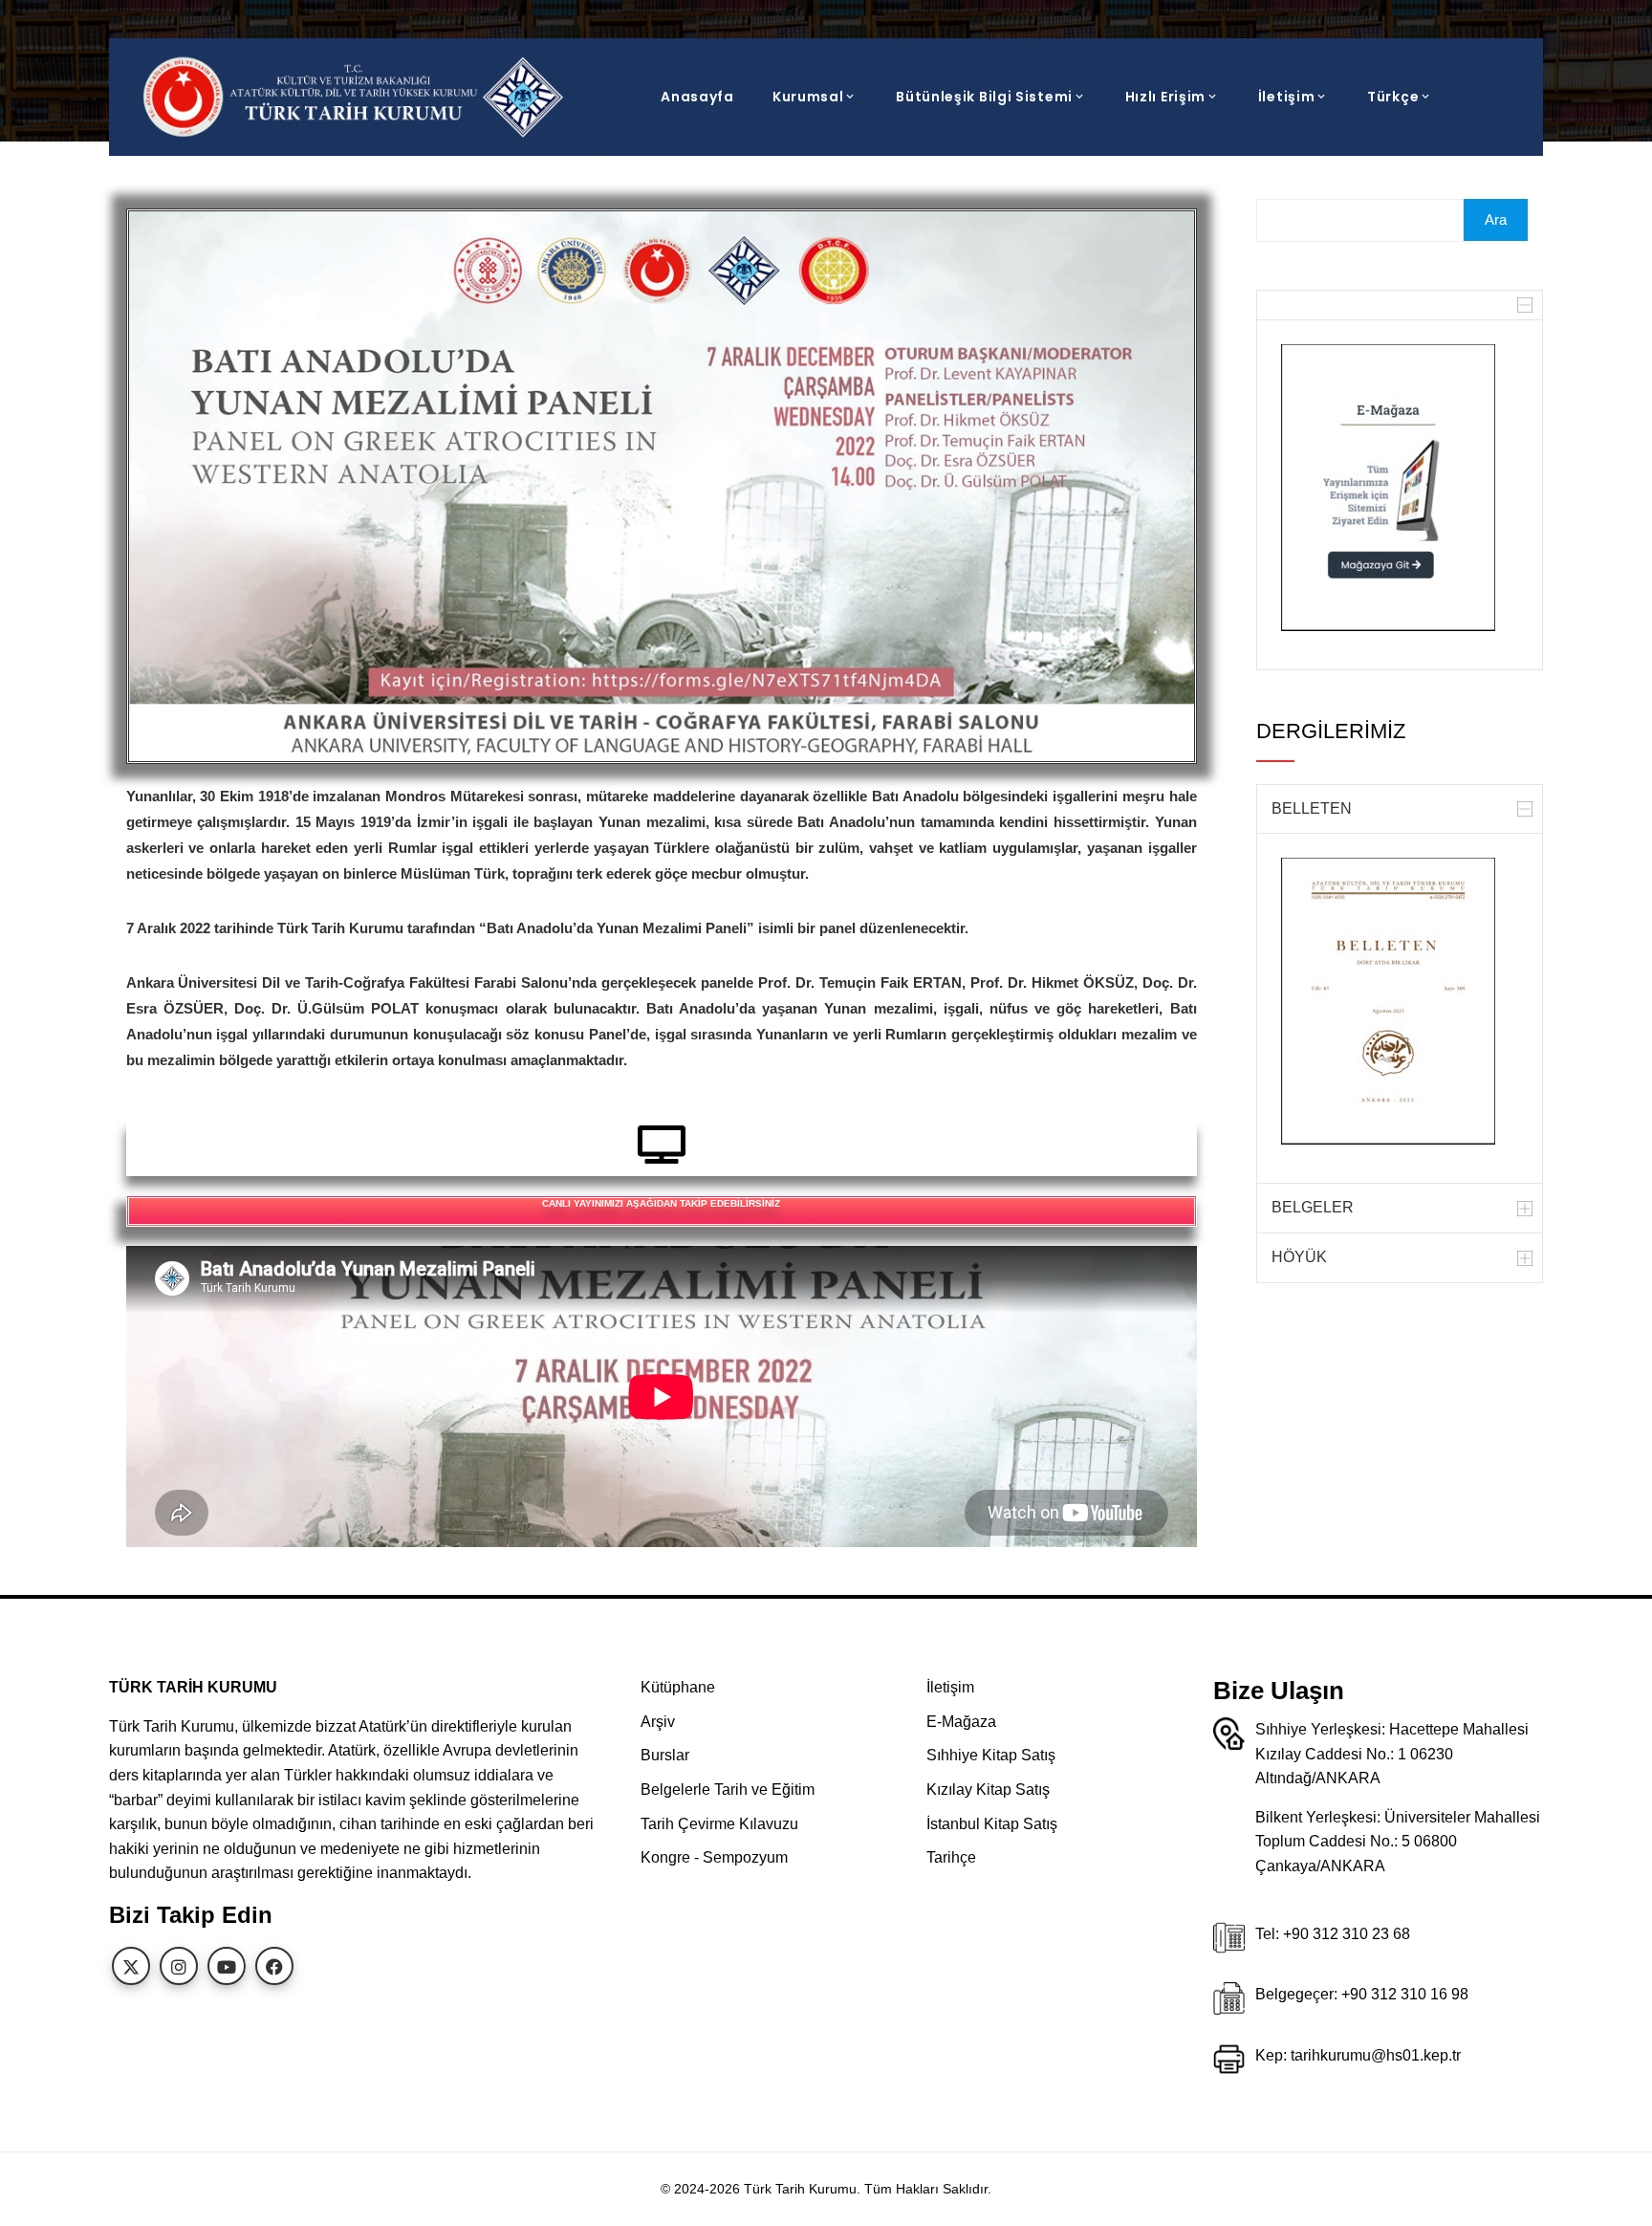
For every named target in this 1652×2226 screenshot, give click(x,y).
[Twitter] (131, 1966)
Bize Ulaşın (1279, 1691)
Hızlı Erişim (1165, 97)
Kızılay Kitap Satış (988, 1790)
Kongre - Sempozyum (714, 1857)
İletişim (1287, 97)
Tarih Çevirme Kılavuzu (719, 1824)
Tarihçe (951, 1857)
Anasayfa (697, 97)
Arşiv (658, 1722)
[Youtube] (227, 1966)
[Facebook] (274, 1966)
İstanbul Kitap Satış (992, 1824)
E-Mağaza (961, 1722)
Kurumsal (808, 97)
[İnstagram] (179, 1966)
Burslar (665, 1755)
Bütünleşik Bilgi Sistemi (984, 97)
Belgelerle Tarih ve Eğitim (728, 1790)
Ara (1496, 219)
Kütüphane (678, 1687)
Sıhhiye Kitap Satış (991, 1755)
